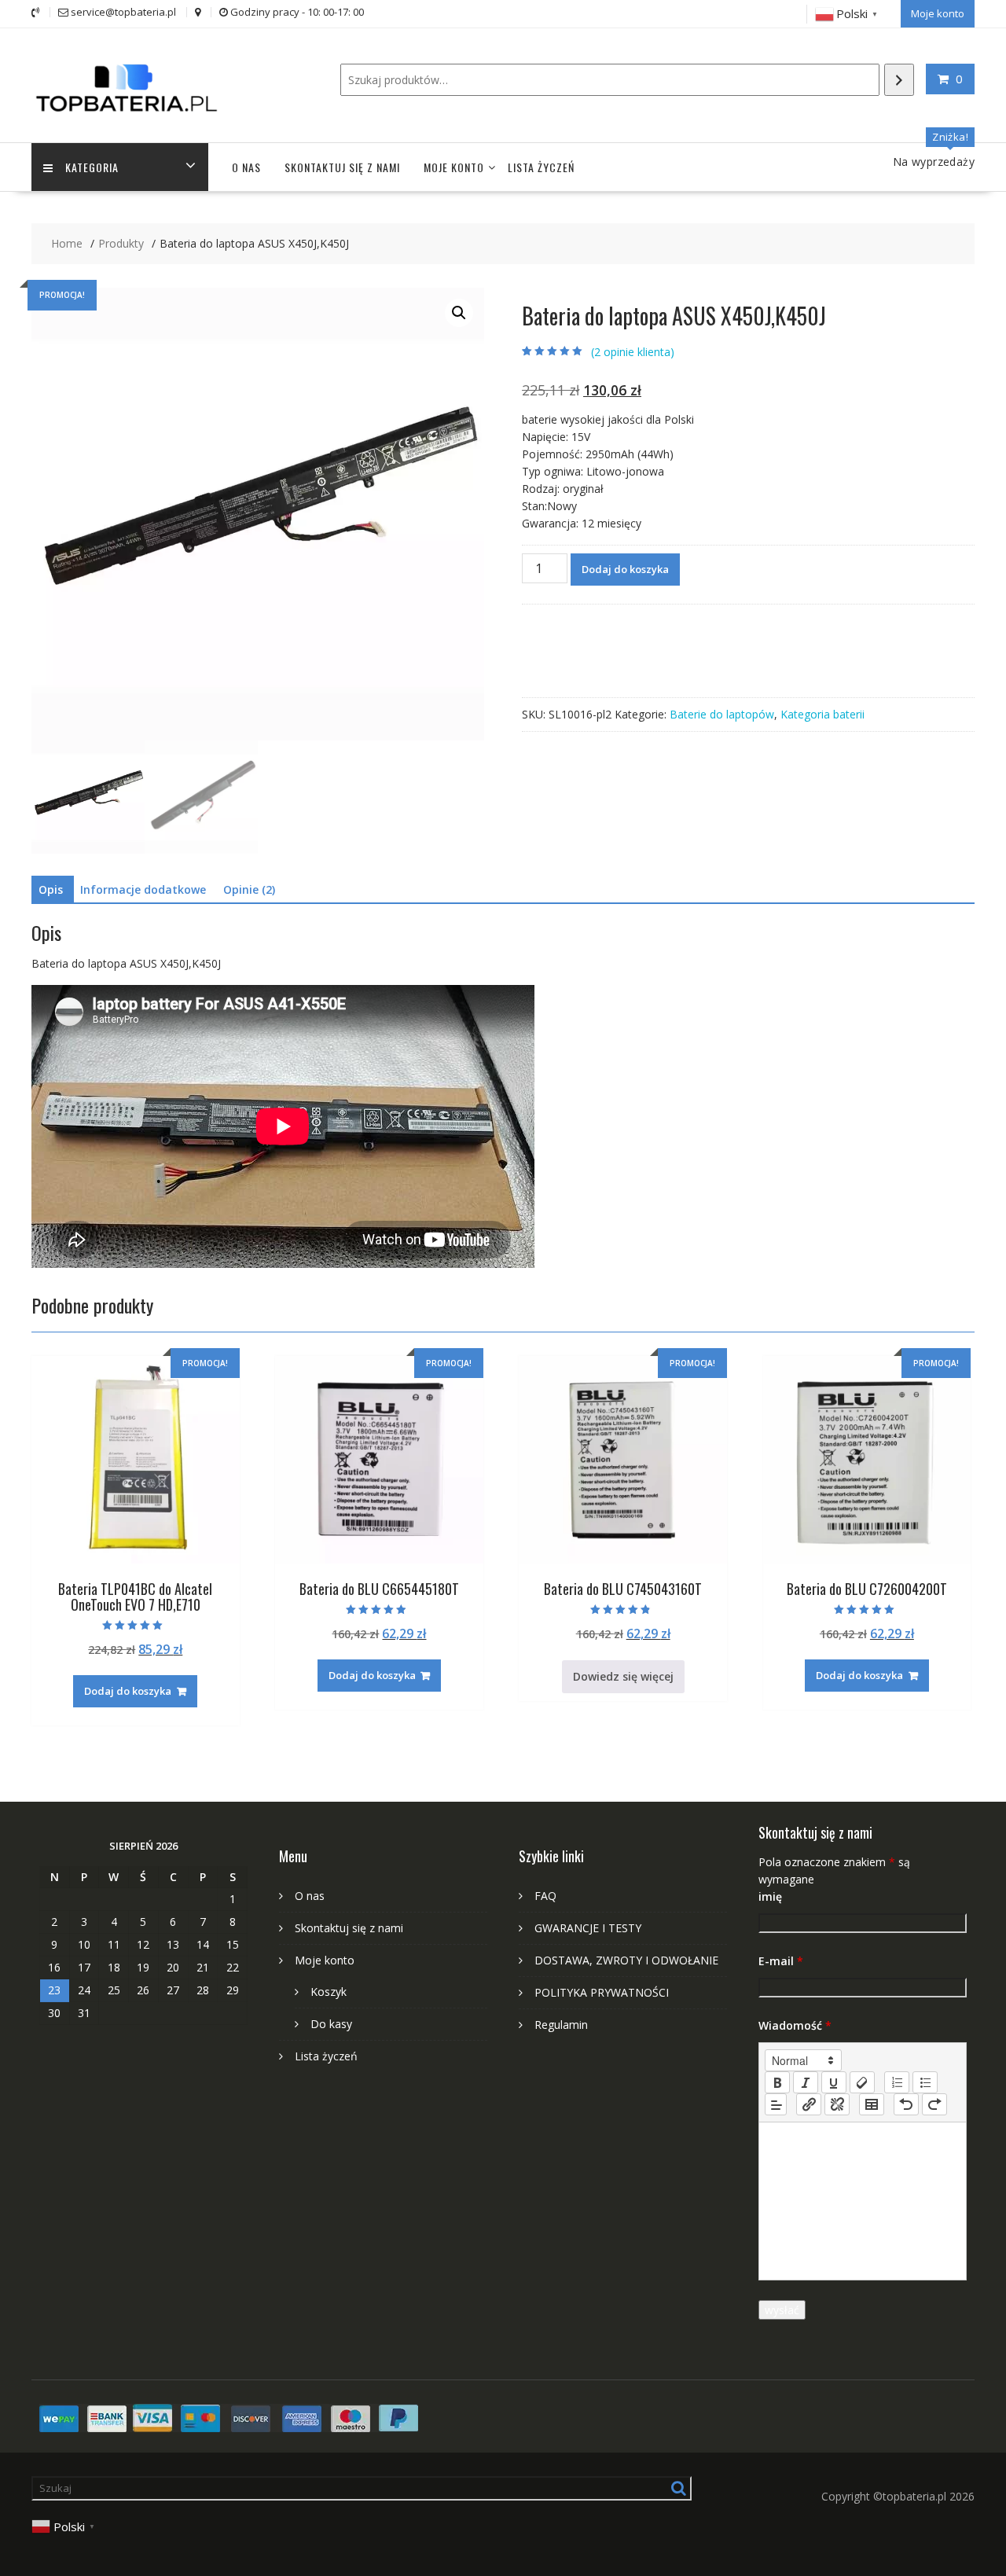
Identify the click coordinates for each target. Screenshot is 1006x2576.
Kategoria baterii (822, 714)
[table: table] (872, 2104)
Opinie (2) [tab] (249, 889)
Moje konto (938, 13)
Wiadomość (795, 2025)
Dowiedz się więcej (623, 1676)
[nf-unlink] (837, 2104)
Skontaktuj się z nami (342, 167)
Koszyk (329, 1992)
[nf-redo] (934, 2104)
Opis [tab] (51, 889)
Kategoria (92, 167)
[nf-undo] (906, 2104)
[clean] (862, 2082)
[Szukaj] (899, 80)
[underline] (834, 2082)
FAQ (545, 1896)
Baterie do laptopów (722, 714)
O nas (246, 167)
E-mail (781, 1961)
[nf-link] (809, 2104)
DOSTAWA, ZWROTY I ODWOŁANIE (626, 1960)
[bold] (777, 2082)
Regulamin (561, 2025)
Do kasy (331, 2024)
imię (770, 1896)
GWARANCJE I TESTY (588, 1928)
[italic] (806, 2082)
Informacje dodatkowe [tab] (143, 889)
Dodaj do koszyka (625, 569)
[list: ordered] (897, 2082)
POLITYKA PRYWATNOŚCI (602, 1992)
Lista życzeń (541, 167)
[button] (459, 313)
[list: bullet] (925, 2082)
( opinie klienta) (633, 352)
